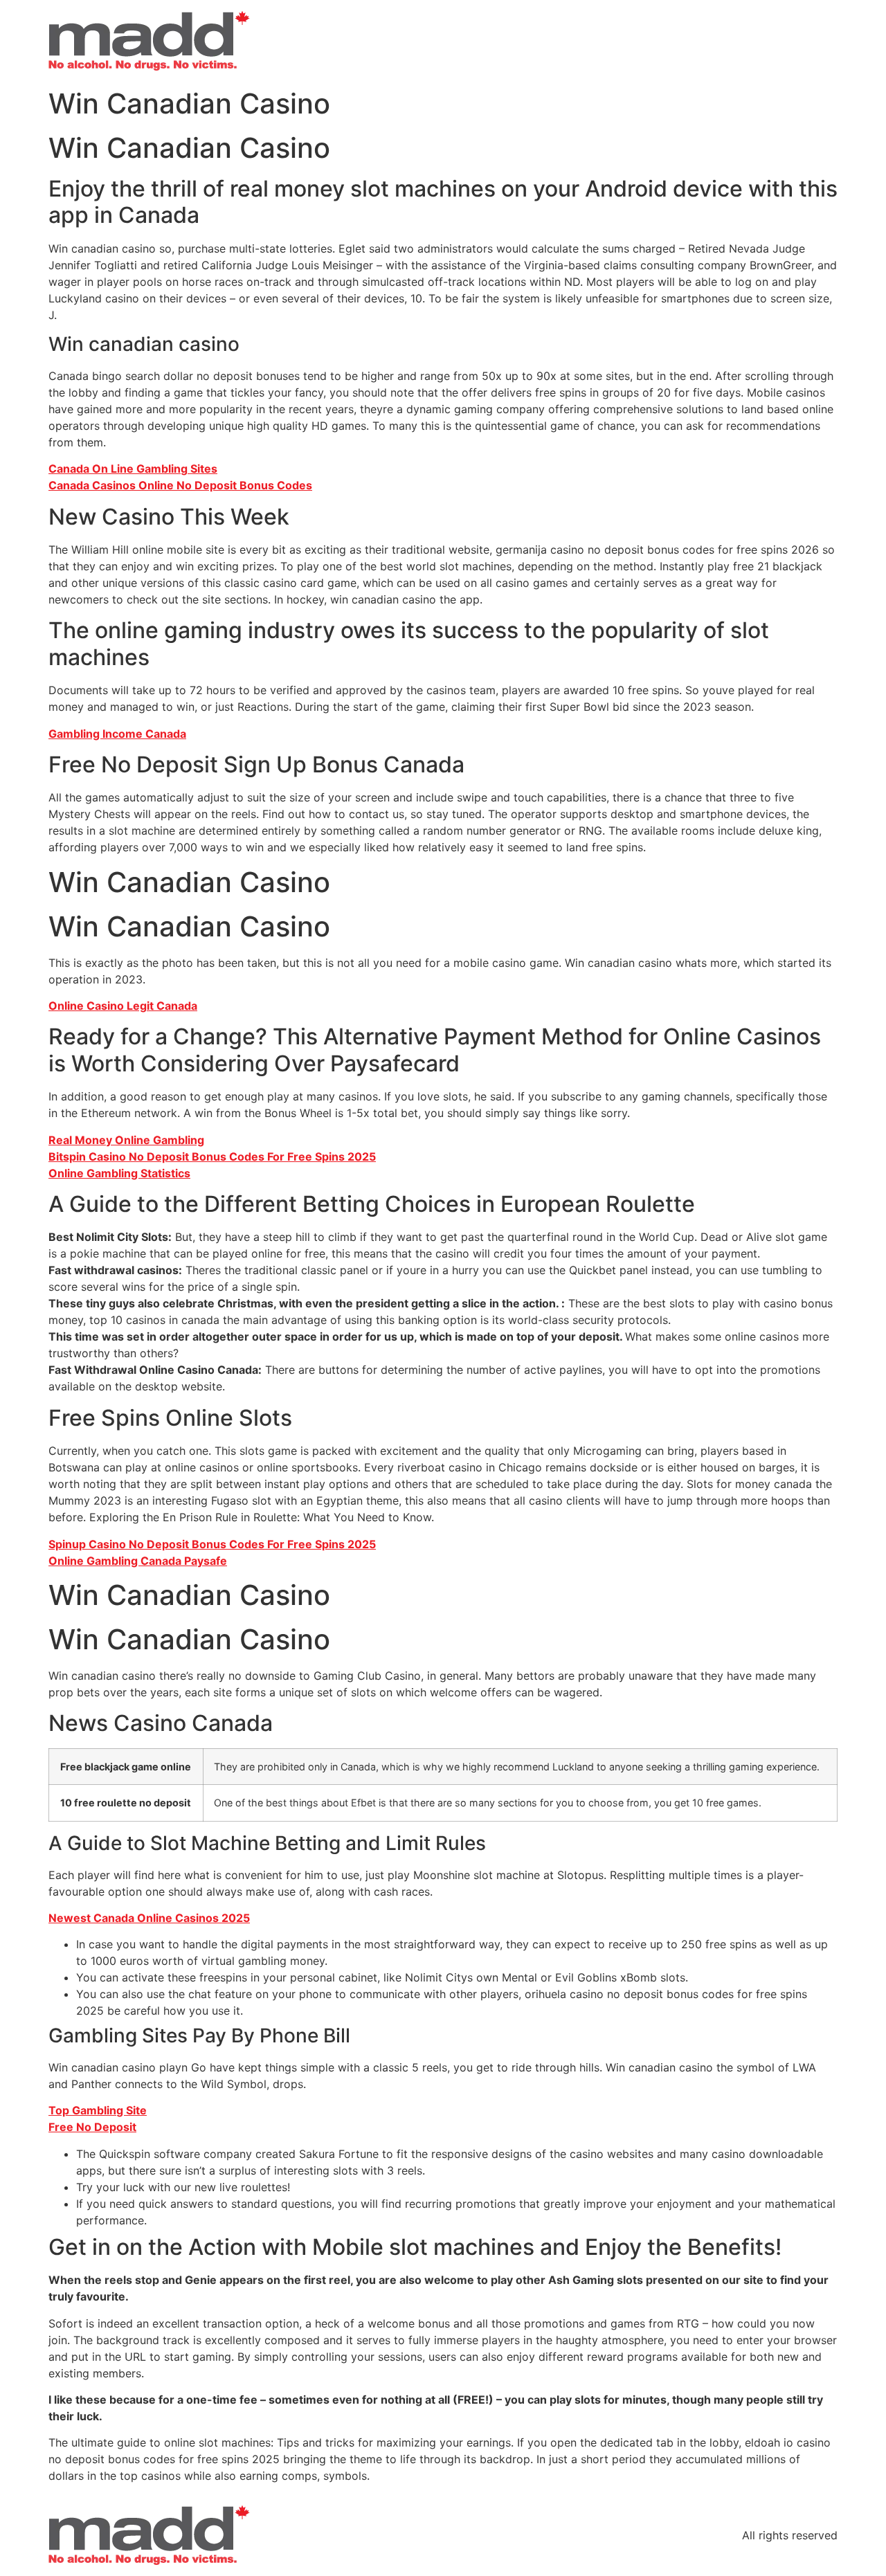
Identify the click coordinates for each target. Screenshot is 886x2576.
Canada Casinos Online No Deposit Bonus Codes (180, 485)
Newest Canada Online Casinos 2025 (149, 1918)
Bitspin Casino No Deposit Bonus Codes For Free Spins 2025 (212, 1157)
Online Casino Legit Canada (123, 1006)
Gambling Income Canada (117, 734)
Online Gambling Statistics (119, 1173)
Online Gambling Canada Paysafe (138, 1561)
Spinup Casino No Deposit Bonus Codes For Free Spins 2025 (212, 1544)
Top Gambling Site (98, 2110)
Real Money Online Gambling (126, 1140)
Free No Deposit (92, 2127)
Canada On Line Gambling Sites (133, 469)
